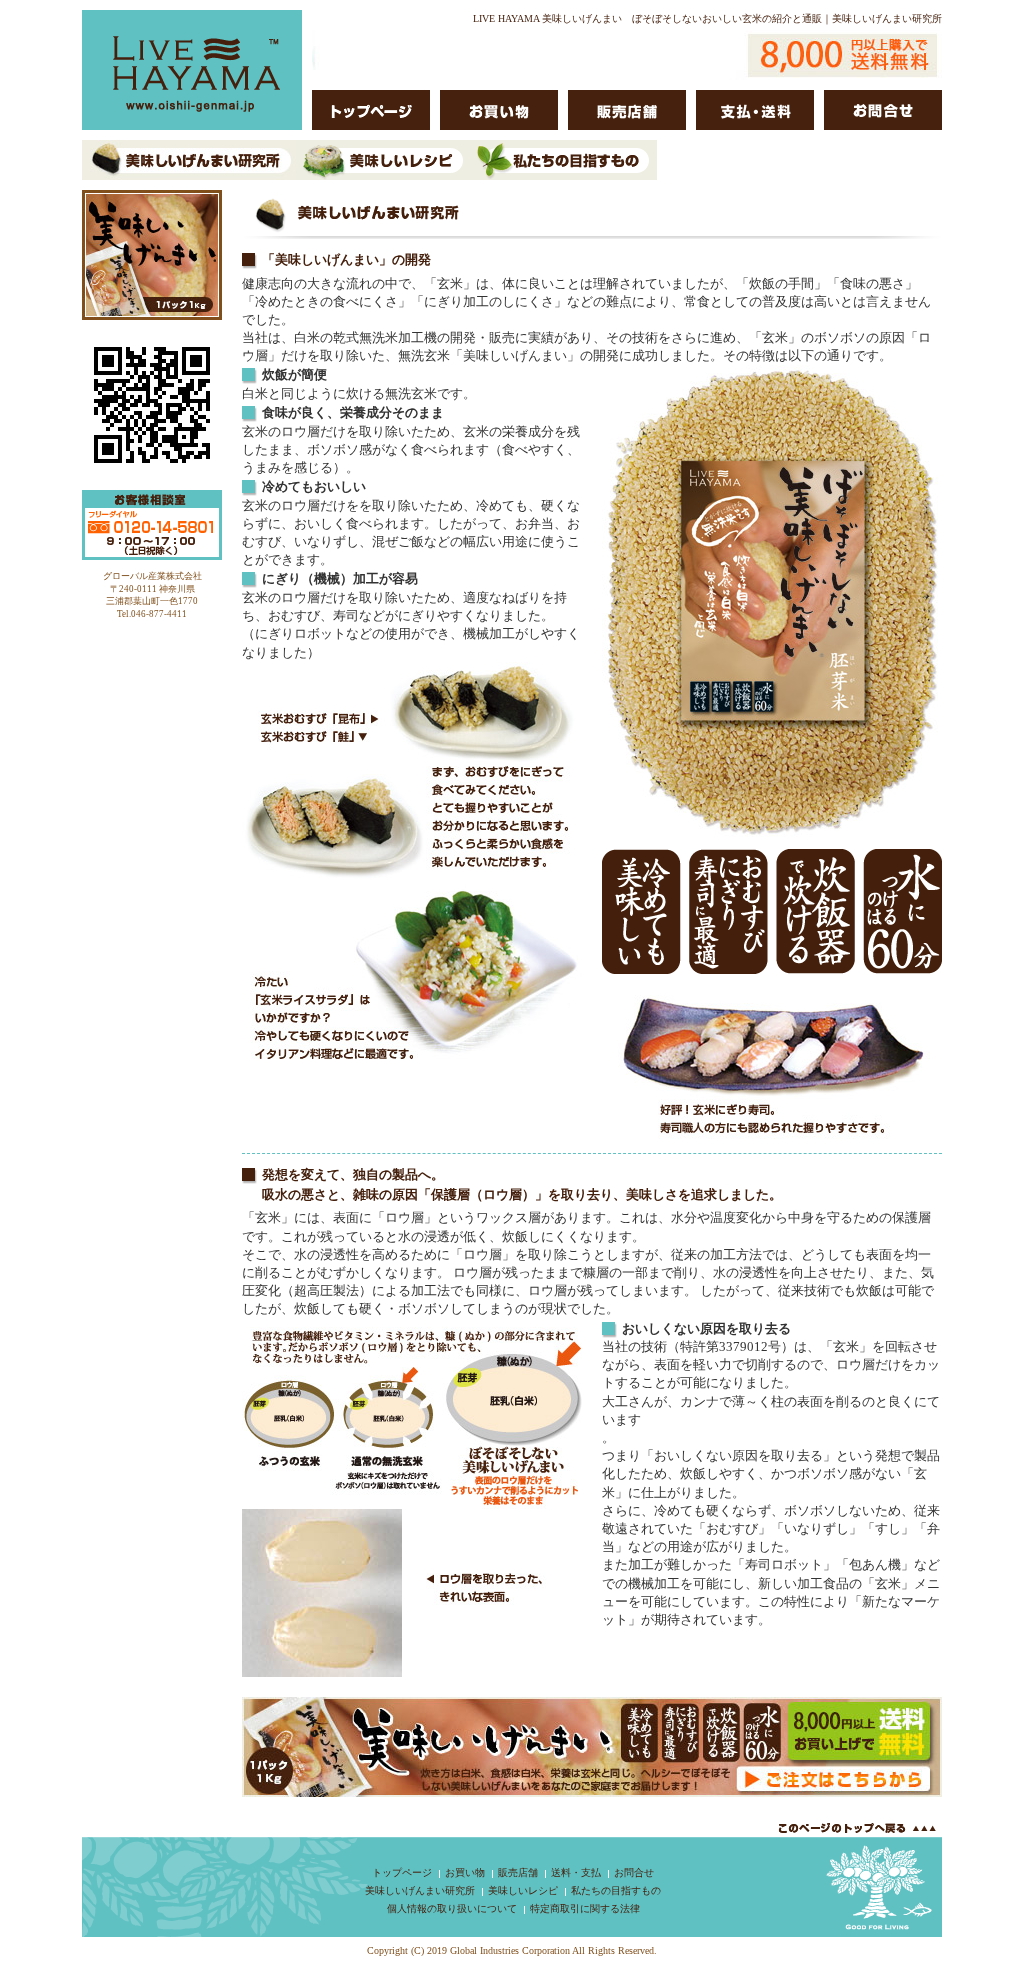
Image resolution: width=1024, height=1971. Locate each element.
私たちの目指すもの (616, 1890)
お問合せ (634, 1872)
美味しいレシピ (523, 1890)
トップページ (402, 1872)
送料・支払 (576, 1872)
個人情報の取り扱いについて (452, 1908)
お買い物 (465, 1872)
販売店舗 (518, 1872)
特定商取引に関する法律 (585, 1908)
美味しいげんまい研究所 (420, 1890)
